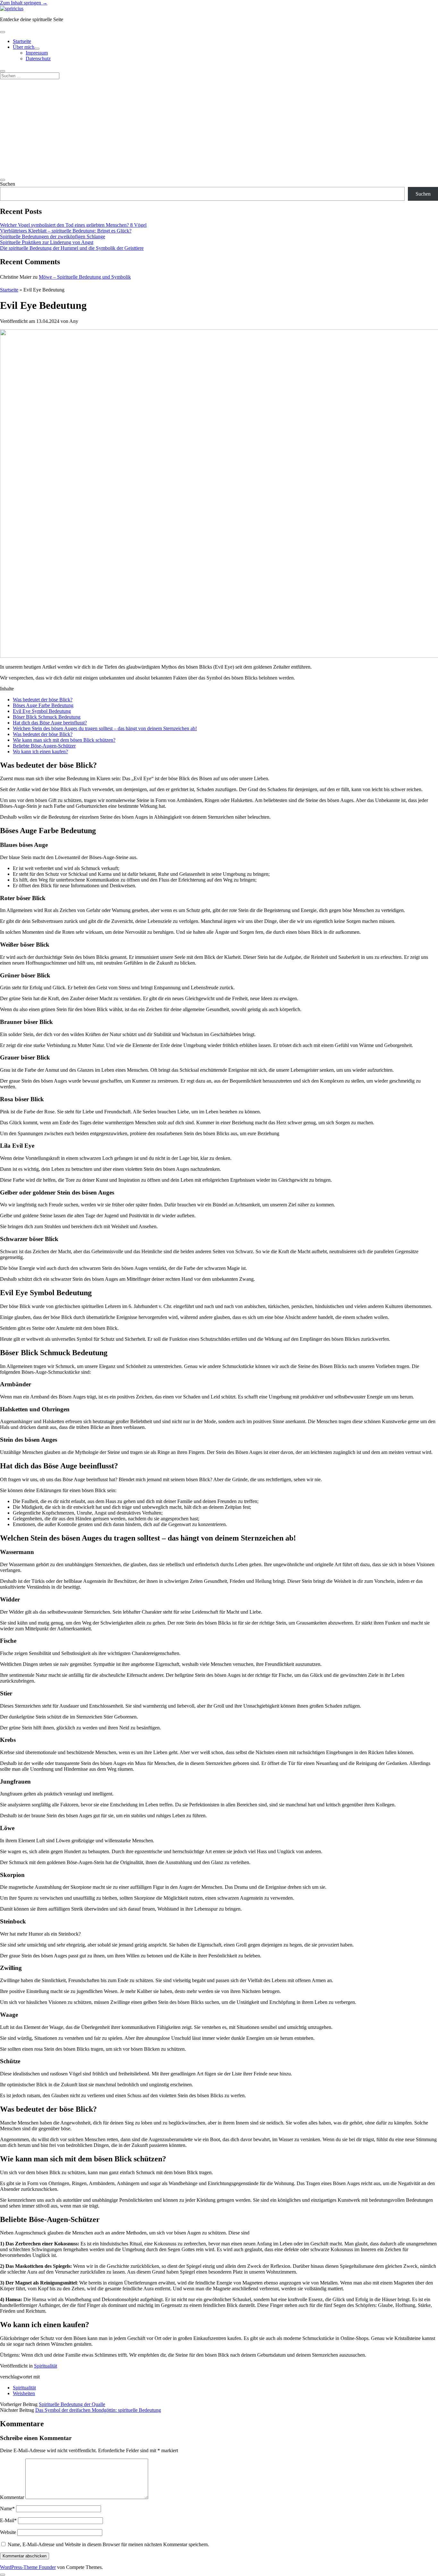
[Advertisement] (219, 127)
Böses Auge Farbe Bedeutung (43, 705)
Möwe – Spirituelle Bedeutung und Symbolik (85, 277)
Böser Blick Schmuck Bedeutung (47, 717)
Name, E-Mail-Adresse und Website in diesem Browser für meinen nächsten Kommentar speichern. (108, 2544)
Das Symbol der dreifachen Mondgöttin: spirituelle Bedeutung (98, 2410)
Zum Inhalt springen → (24, 3)
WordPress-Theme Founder (28, 2567)
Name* (7, 2508)
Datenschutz (38, 59)
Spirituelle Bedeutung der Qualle (72, 2404)
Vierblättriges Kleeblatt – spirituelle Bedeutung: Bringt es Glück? (66, 231)
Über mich (24, 47)
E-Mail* (8, 2520)
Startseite (22, 41)
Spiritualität (46, 2366)
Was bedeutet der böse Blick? (43, 700)
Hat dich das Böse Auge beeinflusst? (50, 723)
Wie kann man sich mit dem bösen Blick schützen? (64, 740)
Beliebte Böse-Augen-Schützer (44, 746)
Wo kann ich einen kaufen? (40, 752)
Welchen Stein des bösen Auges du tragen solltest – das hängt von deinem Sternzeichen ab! (105, 728)
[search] (3, 71)
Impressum (37, 53)
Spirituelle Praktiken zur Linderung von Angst (47, 242)
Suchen (8, 184)
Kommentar (12, 2497)
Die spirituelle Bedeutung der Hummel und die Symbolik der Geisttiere (72, 248)
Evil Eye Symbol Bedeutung (42, 711)
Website (8, 2532)
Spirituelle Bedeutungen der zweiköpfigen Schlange (53, 236)
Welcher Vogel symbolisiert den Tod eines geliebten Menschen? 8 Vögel (73, 225)
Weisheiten (24, 2393)
